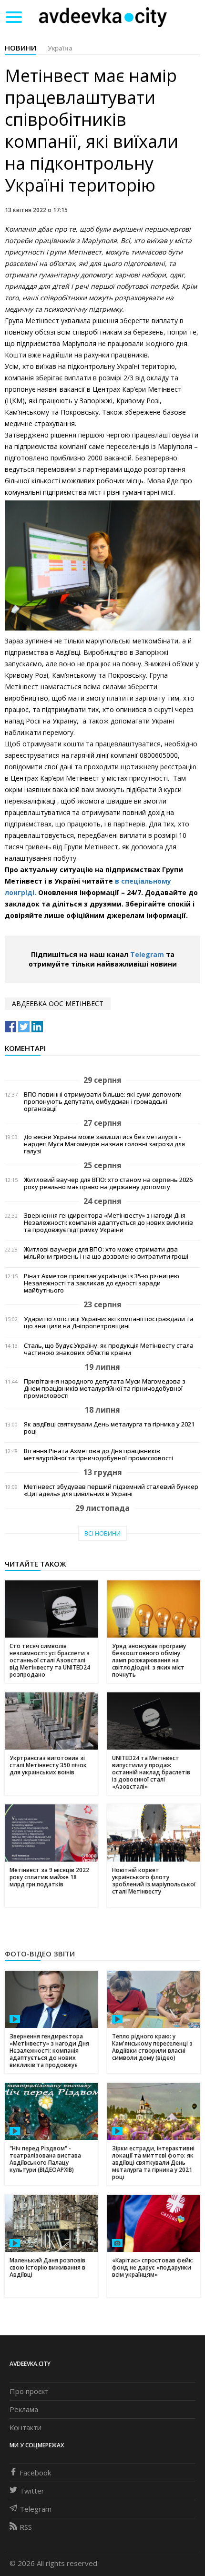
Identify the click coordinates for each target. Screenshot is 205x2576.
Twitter (32, 2491)
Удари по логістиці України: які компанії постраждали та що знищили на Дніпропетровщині (109, 1323)
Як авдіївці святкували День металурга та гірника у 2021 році (109, 1428)
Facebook (35, 2473)
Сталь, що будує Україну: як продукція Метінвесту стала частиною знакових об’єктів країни (109, 1349)
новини (20, 48)
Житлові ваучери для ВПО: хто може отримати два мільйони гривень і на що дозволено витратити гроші (106, 1253)
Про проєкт (29, 2391)
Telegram (147, 954)
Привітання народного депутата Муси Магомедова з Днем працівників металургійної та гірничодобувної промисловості (105, 1389)
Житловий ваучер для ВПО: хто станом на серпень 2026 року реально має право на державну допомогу (108, 1183)
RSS (26, 2527)
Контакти (26, 2427)
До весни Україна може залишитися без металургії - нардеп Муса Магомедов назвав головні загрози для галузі (104, 1144)
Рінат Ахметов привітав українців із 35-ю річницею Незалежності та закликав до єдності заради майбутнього (102, 1283)
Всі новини (102, 1533)
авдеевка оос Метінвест (58, 1003)
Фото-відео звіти (40, 1954)
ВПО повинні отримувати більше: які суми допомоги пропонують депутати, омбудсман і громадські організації (103, 1102)
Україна (60, 48)
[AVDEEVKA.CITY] (103, 17)
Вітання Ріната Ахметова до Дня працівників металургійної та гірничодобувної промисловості (98, 1455)
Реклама (24, 2409)
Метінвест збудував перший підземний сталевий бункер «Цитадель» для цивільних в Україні (111, 1490)
